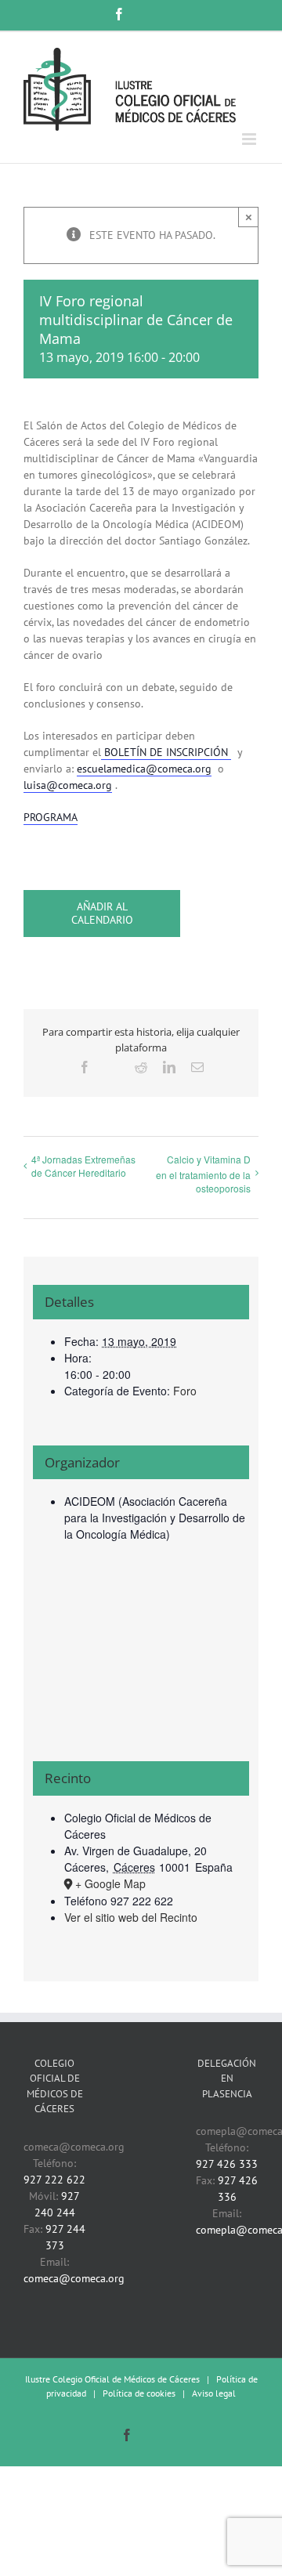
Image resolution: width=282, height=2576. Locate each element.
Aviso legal (214, 2393)
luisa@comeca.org (68, 785)
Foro (185, 1391)
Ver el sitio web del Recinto (131, 1917)
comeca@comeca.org (74, 2278)
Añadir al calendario (102, 914)
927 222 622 (54, 2180)
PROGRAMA (51, 817)
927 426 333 (227, 2164)
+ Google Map (110, 1883)
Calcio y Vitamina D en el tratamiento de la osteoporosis (203, 1174)
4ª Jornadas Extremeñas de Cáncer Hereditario (83, 1166)
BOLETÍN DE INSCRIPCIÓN (166, 752)
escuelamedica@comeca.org (144, 769)
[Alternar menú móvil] (250, 139)
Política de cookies (139, 2393)
